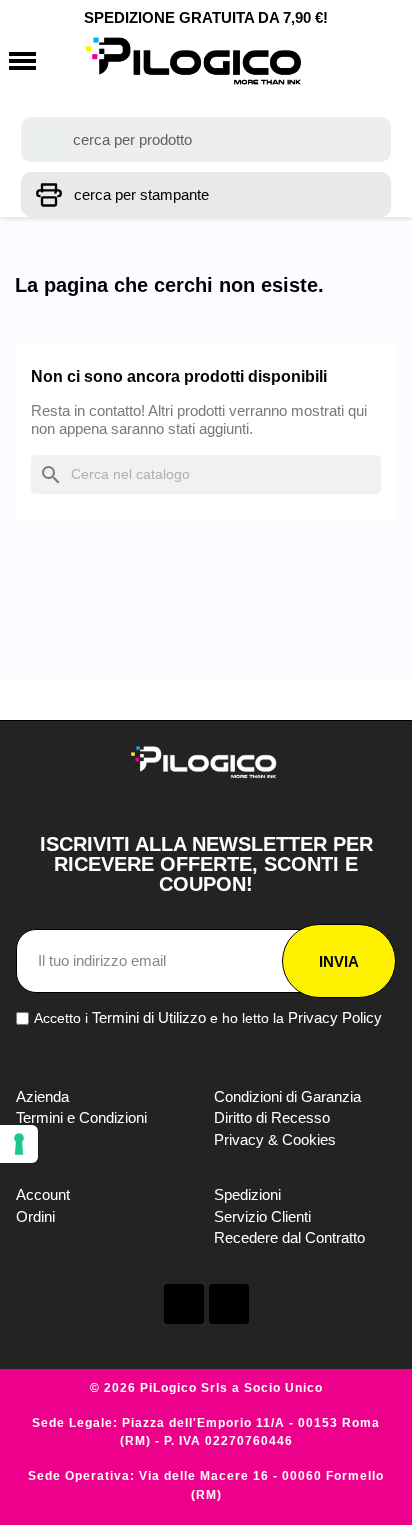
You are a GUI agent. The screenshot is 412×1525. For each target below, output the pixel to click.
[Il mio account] (338, 61)
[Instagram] (229, 1304)
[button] (22, 61)
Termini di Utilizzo (149, 1017)
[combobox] (206, 139)
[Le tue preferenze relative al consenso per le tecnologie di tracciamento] (19, 1144)
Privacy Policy (335, 1017)
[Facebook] (184, 1304)
